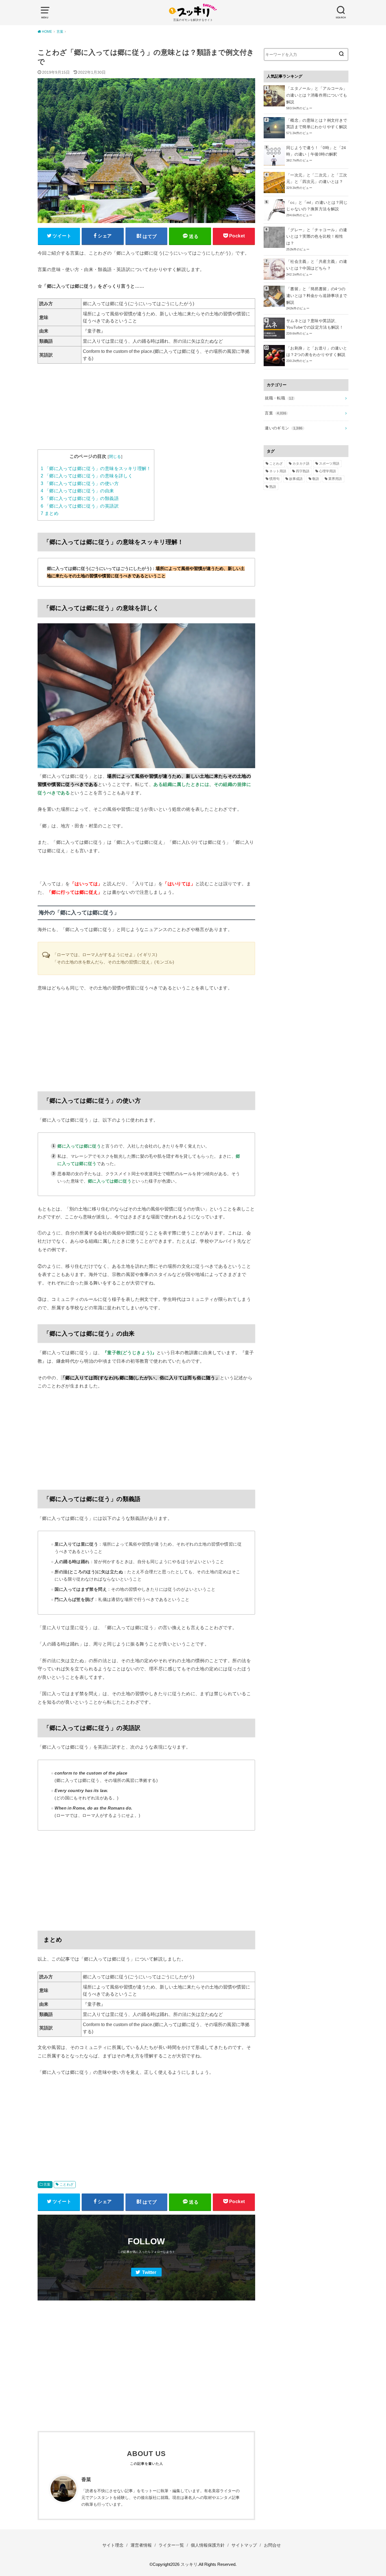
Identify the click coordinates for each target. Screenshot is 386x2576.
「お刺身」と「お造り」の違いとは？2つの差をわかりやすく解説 (317, 351)
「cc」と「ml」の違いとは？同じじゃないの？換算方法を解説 (317, 206)
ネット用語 (278, 471)
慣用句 (274, 479)
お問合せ (272, 2545)
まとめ (50, 513)
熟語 (273, 487)
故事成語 (296, 479)
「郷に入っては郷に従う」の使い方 (80, 483)
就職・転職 (279, 398)
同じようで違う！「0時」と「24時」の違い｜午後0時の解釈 (316, 151)
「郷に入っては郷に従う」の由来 (77, 491)
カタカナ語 (301, 464)
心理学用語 (328, 471)
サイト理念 (113, 2545)
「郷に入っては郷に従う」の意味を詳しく (87, 476)
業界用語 (335, 479)
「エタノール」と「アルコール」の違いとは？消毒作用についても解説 (317, 95)
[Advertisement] (146, 410)
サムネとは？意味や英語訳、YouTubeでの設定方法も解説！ (315, 324)
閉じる (115, 456)
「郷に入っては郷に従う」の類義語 (80, 498)
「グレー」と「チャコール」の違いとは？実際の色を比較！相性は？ (317, 237)
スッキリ (189, 2564)
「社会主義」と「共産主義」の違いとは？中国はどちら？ (317, 265)
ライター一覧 (171, 2545)
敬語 (316, 479)
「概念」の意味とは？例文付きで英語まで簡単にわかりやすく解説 (317, 124)
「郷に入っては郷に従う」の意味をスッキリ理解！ (96, 468)
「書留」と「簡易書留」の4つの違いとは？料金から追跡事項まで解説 (317, 296)
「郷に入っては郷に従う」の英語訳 (80, 506)
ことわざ (67, 2184)
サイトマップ (244, 2545)
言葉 (47, 2184)
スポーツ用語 (329, 464)
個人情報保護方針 (208, 2545)
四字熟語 (303, 471)
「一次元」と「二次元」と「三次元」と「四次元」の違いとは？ (317, 178)
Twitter (149, 2272)
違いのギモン (284, 428)
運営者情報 (141, 2545)
